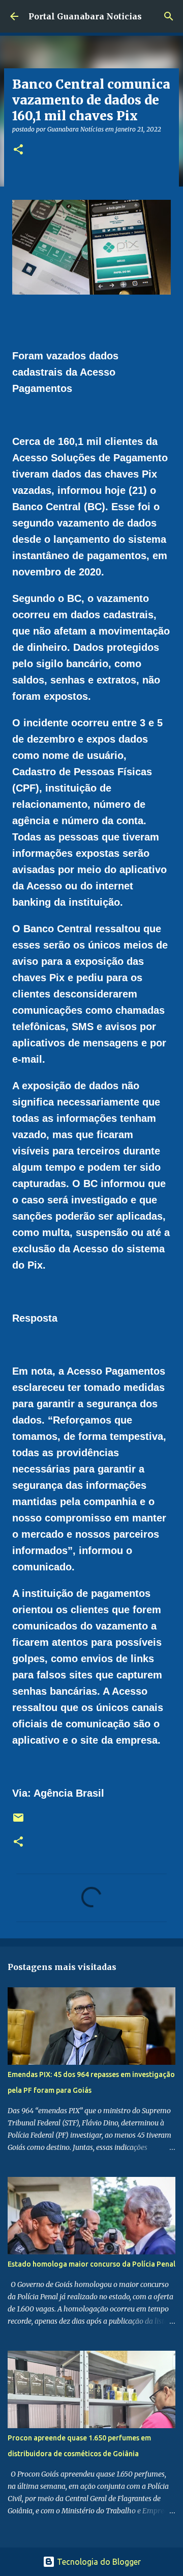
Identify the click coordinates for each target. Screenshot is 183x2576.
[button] (18, 150)
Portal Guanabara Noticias (85, 16)
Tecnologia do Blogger (98, 2562)
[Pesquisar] (169, 16)
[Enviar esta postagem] (18, 1821)
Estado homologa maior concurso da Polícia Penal (91, 2264)
